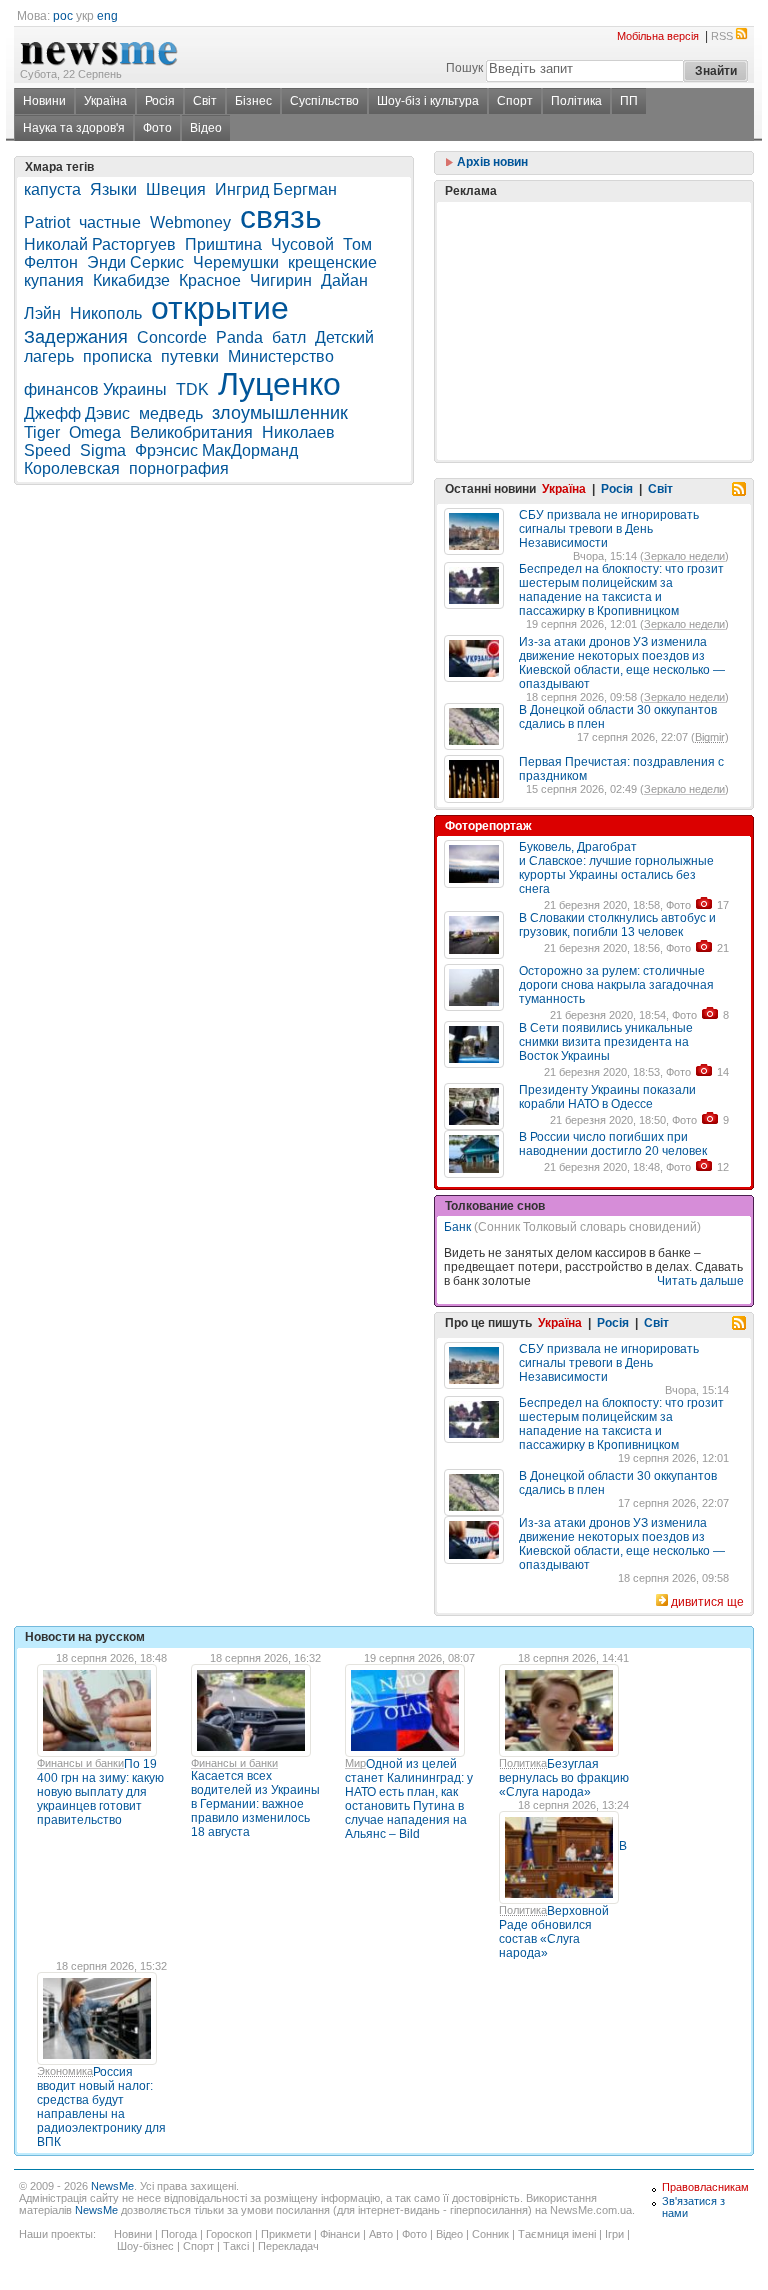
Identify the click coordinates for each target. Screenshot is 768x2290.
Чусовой (302, 244)
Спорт (515, 101)
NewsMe (112, 2186)
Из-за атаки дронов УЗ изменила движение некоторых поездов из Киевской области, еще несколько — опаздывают (622, 663)
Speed (47, 450)
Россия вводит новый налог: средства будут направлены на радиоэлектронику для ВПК (101, 2107)
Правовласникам (705, 2187)
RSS (722, 36)
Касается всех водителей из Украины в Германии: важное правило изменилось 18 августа (255, 1804)
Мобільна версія (658, 36)
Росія (160, 101)
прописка (117, 356)
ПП (629, 101)
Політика (576, 101)
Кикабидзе (131, 280)
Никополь (106, 313)
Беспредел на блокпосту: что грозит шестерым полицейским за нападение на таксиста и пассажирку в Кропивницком (621, 590)
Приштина (223, 244)
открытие (220, 308)
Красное (210, 280)
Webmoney (190, 222)
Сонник (490, 2234)
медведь (171, 413)
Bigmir (710, 737)
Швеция (176, 189)
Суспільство (324, 101)
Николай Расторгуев (100, 244)
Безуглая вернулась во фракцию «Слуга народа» (564, 1778)
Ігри (614, 2234)
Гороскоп (229, 2234)
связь (281, 217)
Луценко (279, 384)
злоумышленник (280, 413)
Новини (44, 101)
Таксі (236, 2246)
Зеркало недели (684, 556)
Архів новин (491, 162)
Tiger (42, 432)
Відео (206, 128)
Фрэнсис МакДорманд (216, 450)
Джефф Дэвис (77, 413)
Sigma (103, 450)
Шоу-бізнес (145, 2246)
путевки (190, 356)
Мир (355, 1763)
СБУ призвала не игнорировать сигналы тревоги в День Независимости (609, 529)
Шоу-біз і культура (428, 101)
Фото (157, 128)
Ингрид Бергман (276, 189)
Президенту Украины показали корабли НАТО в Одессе (607, 1097)
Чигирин (281, 280)
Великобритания (191, 432)
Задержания (76, 337)
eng (107, 16)
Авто (381, 2234)
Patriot (47, 222)
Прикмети (286, 2234)
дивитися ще (707, 1602)
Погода (179, 2234)
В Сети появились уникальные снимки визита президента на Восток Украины (606, 1042)
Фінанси (340, 2234)
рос (63, 16)
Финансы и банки (80, 1763)
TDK (192, 389)
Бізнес (253, 101)
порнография (179, 468)
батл (289, 337)
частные (110, 222)
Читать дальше (700, 1281)
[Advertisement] (594, 281)
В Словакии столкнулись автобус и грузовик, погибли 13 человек (617, 925)
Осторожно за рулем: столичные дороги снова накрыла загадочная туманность (616, 985)
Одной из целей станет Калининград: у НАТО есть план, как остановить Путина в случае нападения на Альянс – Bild (409, 1799)
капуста (52, 189)
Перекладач (288, 2246)
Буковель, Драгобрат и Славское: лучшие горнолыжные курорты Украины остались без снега (616, 868)
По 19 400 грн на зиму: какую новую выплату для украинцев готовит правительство (100, 1792)
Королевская (72, 468)
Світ (205, 101)
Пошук (464, 68)
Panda (239, 337)
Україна (105, 101)
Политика (523, 1763)
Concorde (172, 337)
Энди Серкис (135, 262)
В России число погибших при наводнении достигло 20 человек (613, 1144)
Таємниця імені (557, 2234)
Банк (457, 1227)
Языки (113, 189)
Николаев (298, 432)
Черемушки (236, 262)
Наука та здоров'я (74, 128)
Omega (95, 432)
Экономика (65, 2071)
